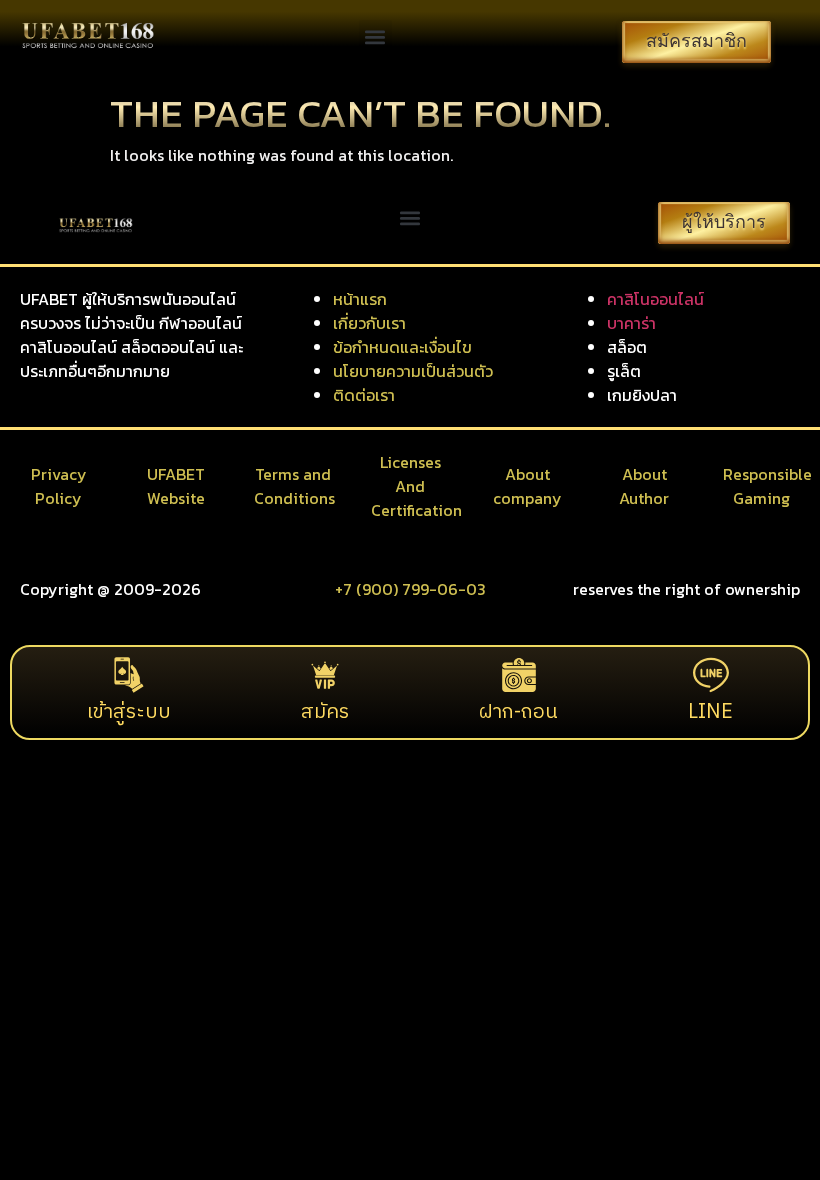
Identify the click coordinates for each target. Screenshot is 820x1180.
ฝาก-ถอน (518, 712)
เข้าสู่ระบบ (129, 712)
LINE (710, 712)
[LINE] (711, 675)
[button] (375, 36)
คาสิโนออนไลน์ (655, 299)
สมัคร (325, 712)
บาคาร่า (631, 323)
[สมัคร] (325, 675)
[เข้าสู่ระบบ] (129, 675)
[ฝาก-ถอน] (519, 675)
